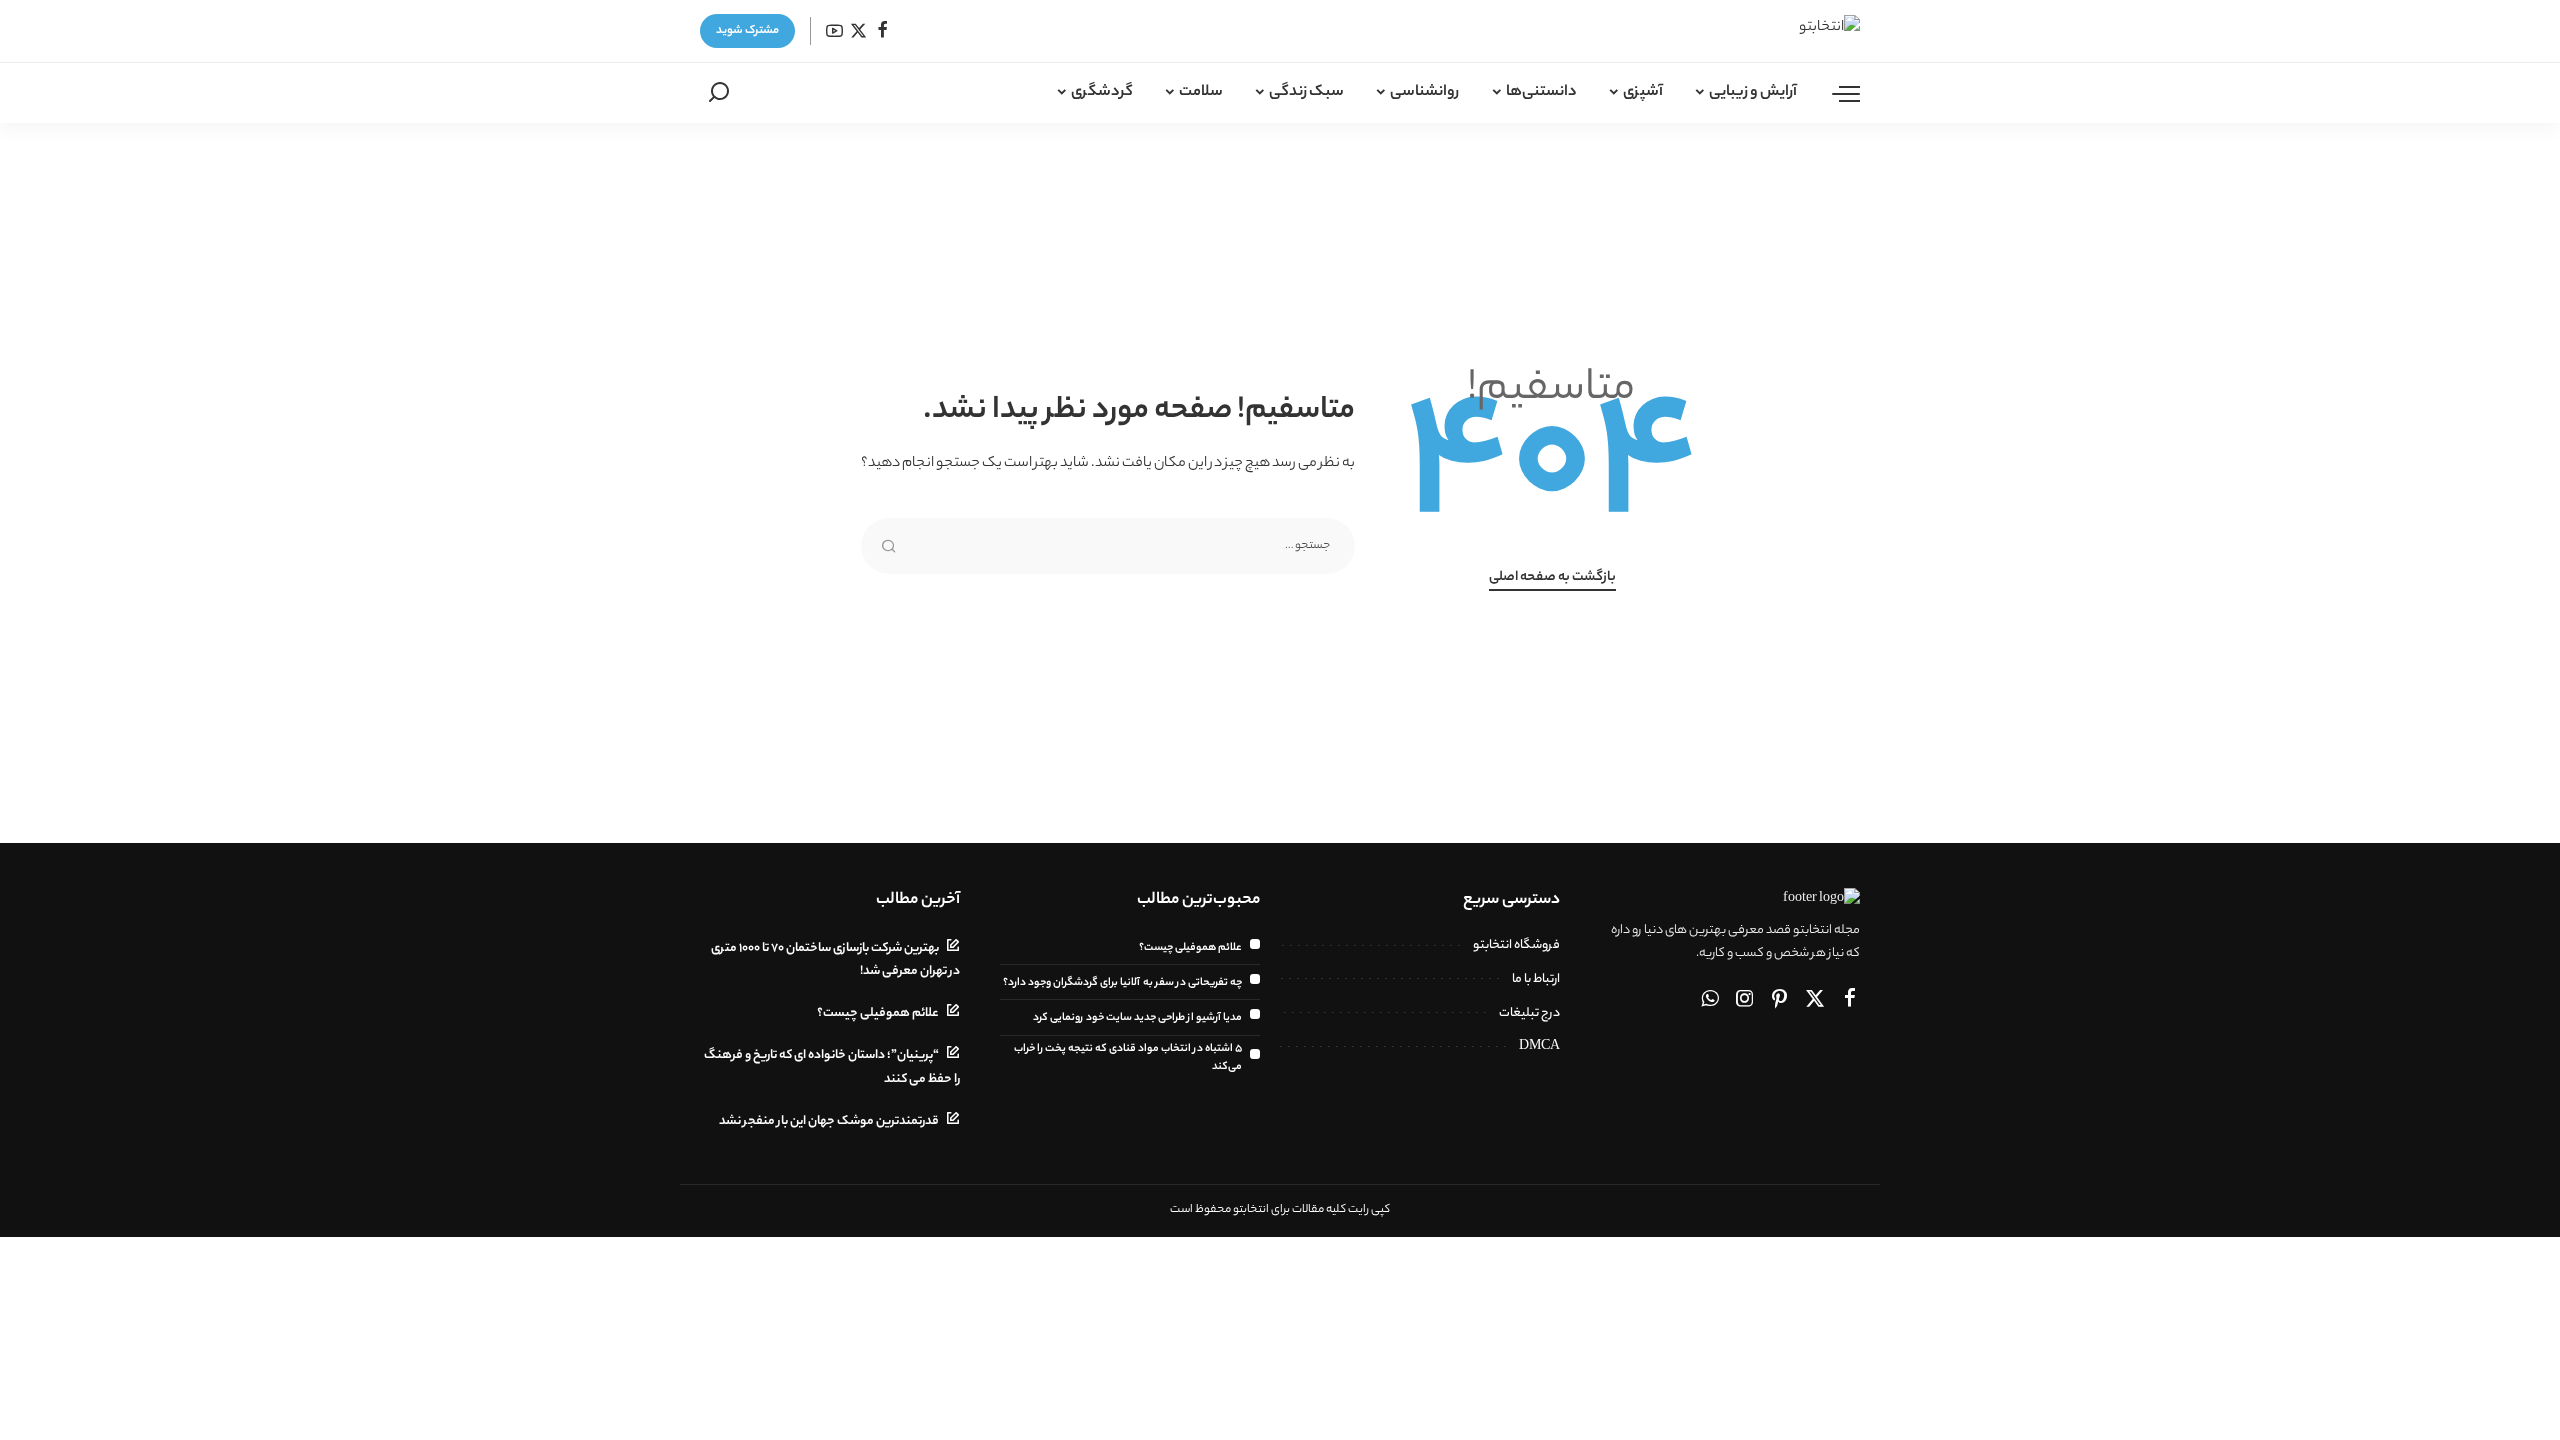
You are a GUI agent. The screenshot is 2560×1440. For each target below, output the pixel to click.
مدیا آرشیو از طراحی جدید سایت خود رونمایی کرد (1137, 1018)
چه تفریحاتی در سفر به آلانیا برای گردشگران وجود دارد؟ (1122, 983)
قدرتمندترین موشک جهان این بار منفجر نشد (829, 1122)
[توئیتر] (858, 31)
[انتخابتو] (1796, 31)
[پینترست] (1780, 1001)
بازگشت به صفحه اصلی (1552, 578)
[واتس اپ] (1710, 1001)
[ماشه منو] (1836, 93)
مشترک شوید (747, 31)
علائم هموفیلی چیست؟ (1190, 948)
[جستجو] (719, 93)
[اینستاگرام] (1745, 1001)
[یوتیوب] (834, 31)
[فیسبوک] (882, 31)
